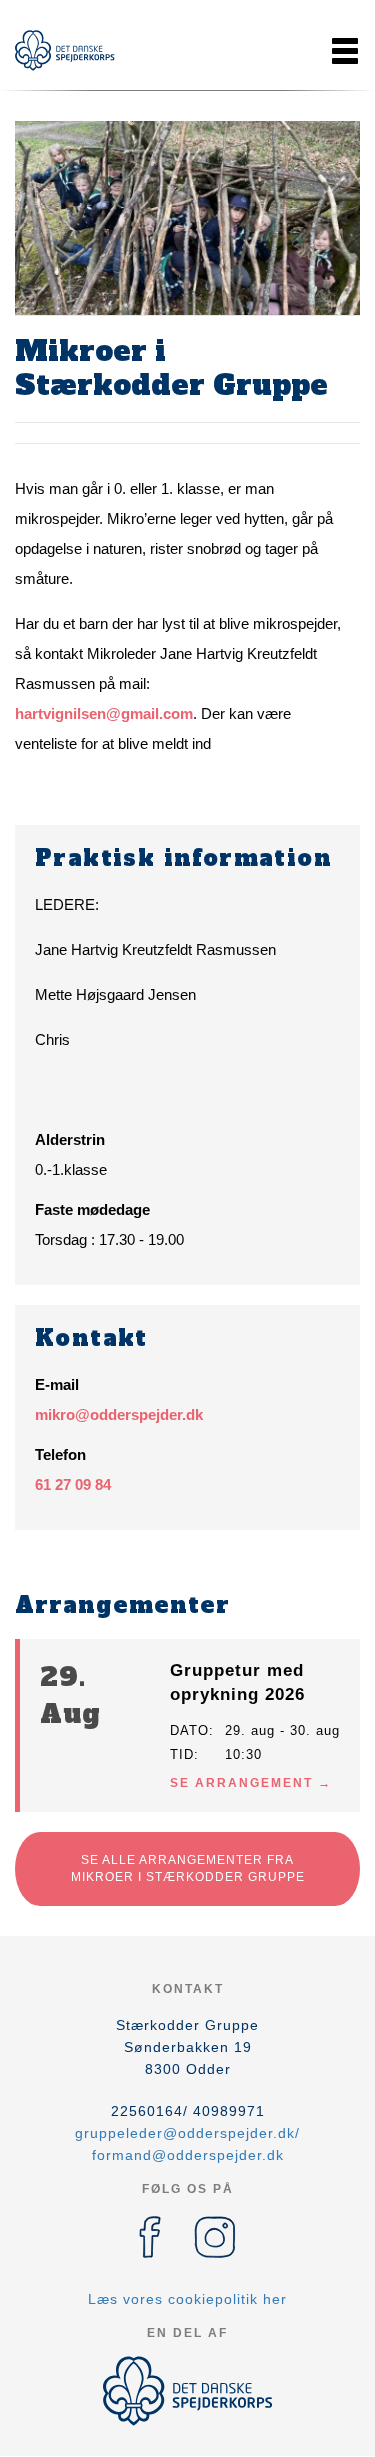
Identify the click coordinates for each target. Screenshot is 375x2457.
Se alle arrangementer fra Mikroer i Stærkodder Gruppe (188, 1868)
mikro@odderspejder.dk (119, 1414)
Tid (182, 1754)
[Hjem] (65, 50)
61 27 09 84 (73, 1484)
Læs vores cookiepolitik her (187, 2299)
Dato (189, 1730)
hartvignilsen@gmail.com (104, 713)
